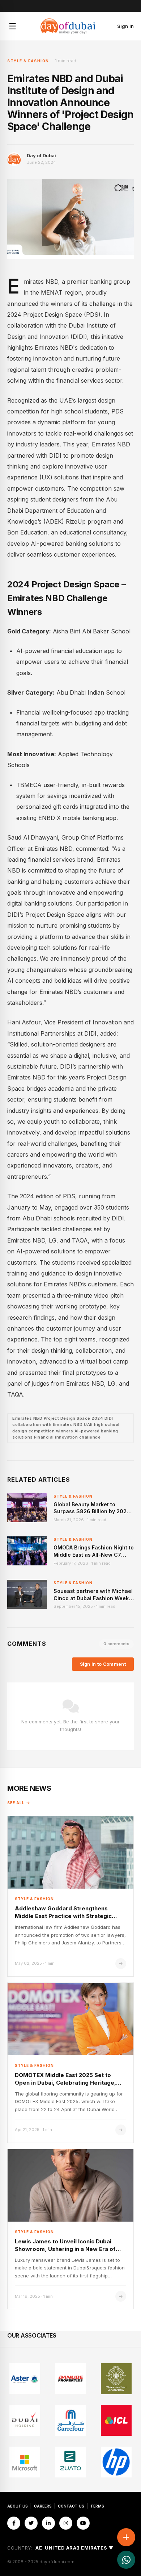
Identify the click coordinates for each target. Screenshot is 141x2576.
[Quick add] (126, 2537)
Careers (43, 2506)
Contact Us (71, 2506)
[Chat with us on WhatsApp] (126, 2560)
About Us (18, 2506)
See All (16, 1803)
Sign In (125, 26)
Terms (97, 2506)
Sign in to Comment (103, 1664)
